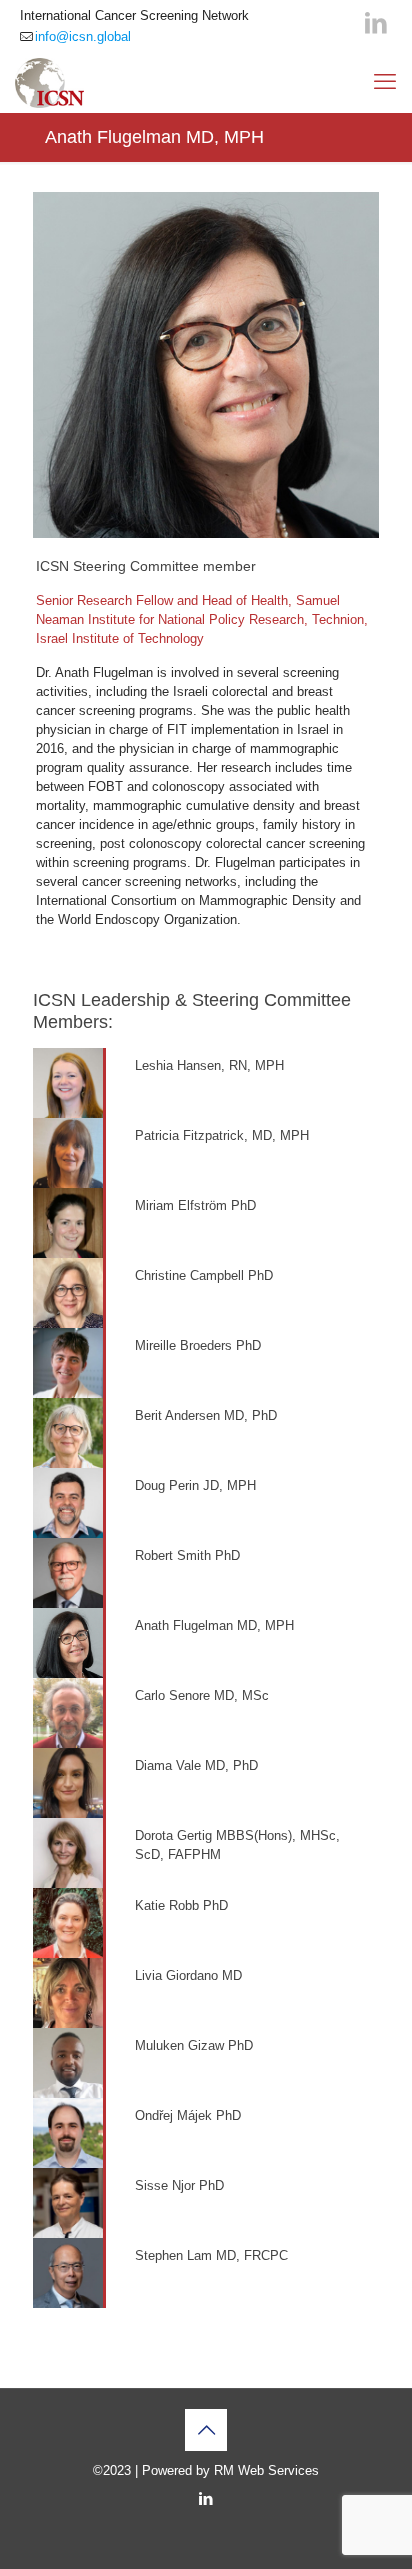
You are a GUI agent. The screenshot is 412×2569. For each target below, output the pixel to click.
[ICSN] (49, 82)
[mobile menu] (385, 82)
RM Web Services (266, 2470)
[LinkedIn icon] (376, 22)
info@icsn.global (83, 36)
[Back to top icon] (206, 2430)
